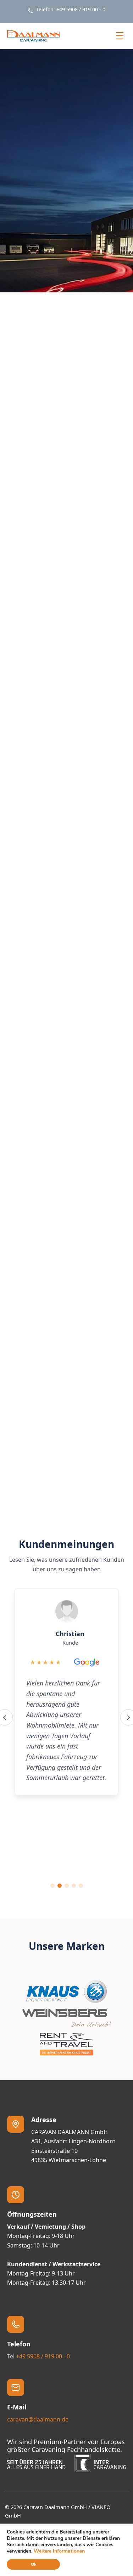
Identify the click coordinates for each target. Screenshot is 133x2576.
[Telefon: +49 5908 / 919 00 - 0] (66, 10)
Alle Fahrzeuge (66, 1505)
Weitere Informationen (59, 2551)
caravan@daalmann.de (38, 2419)
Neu (71, 1339)
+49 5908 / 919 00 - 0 (43, 2356)
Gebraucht (106, 1339)
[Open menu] (120, 36)
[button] (104, 687)
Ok (34, 2564)
